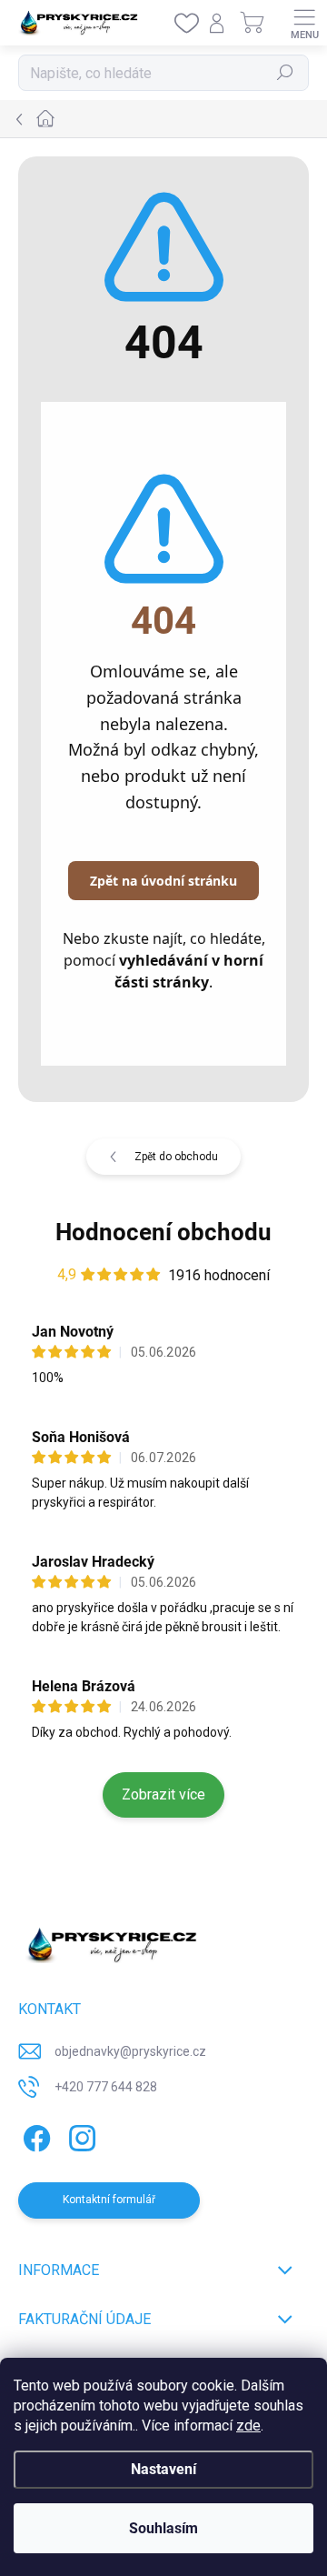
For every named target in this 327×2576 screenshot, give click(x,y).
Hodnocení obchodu (163, 1232)
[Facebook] (34, 2135)
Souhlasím (163, 2528)
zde (248, 2426)
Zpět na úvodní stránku (163, 881)
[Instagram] (79, 2135)
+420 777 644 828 (106, 2087)
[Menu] (304, 23)
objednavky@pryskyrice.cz (130, 2051)
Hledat (285, 73)
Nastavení (163, 2469)
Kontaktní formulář (109, 2200)
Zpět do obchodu (176, 1157)
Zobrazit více (163, 1794)
